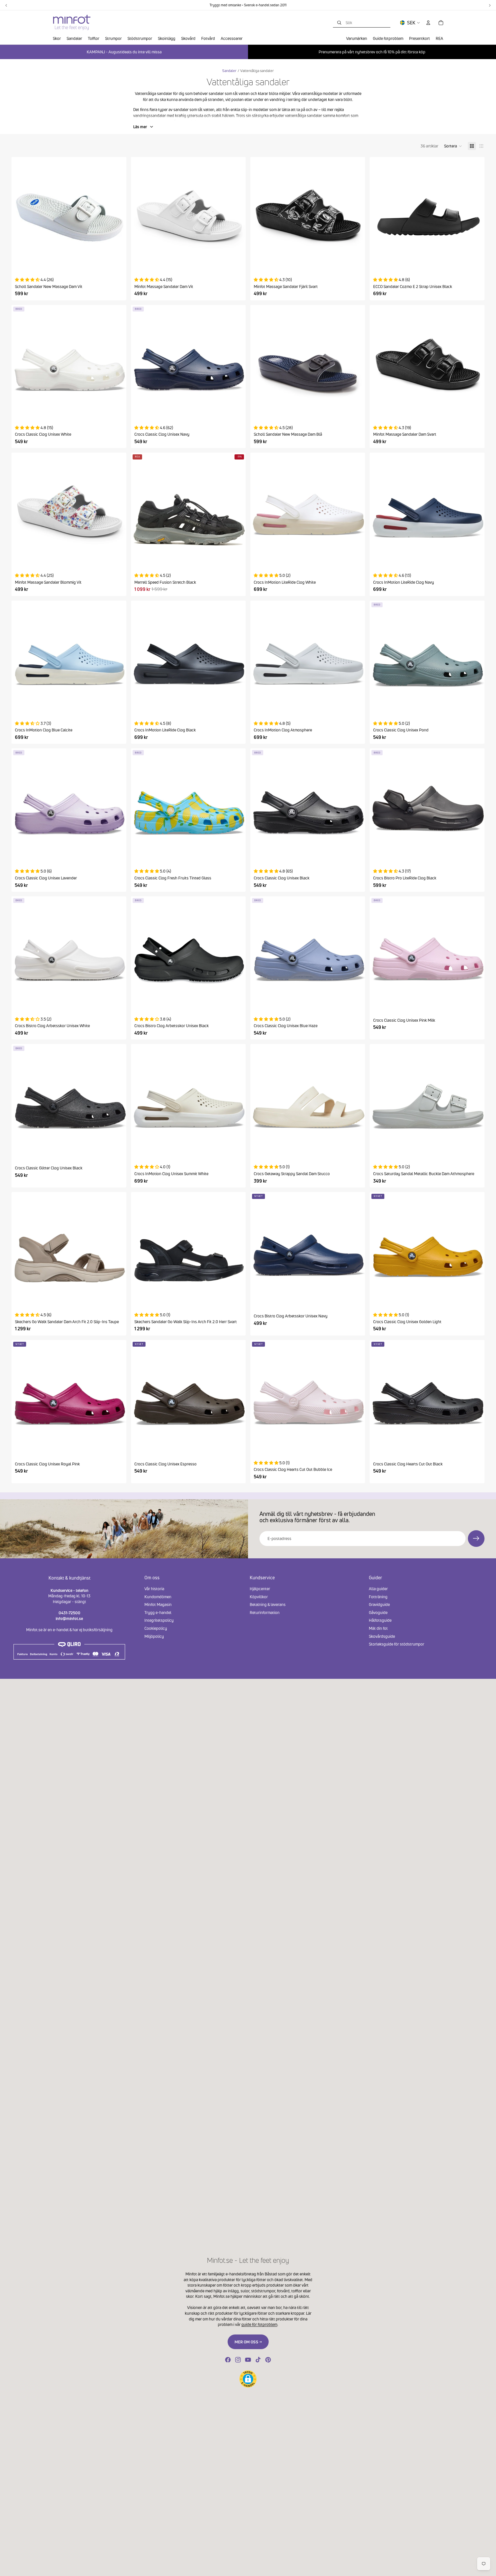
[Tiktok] (258, 2360)
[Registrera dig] (476, 1539)
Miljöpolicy (154, 1636)
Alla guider (378, 1589)
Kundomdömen (158, 1597)
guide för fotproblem (259, 2324)
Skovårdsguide (382, 1636)
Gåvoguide (378, 1612)
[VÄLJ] (117, 261)
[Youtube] (248, 2360)
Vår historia (154, 1589)
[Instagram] (238, 2360)
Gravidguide (379, 1604)
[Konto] (428, 23)
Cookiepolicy (156, 1628)
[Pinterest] (268, 2360)
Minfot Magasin (158, 1604)
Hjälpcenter (260, 1589)
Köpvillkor (259, 1597)
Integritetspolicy (159, 1620)
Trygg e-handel (158, 1612)
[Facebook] (228, 2360)
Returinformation (265, 1612)
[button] (453, 146)
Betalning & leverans (268, 1604)
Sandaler (229, 71)
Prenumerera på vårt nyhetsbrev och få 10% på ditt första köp (372, 52)
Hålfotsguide (380, 1620)
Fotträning (378, 1597)
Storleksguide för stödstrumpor (397, 1644)
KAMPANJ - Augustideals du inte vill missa (124, 52)
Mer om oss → (248, 2342)
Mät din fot (378, 1628)
